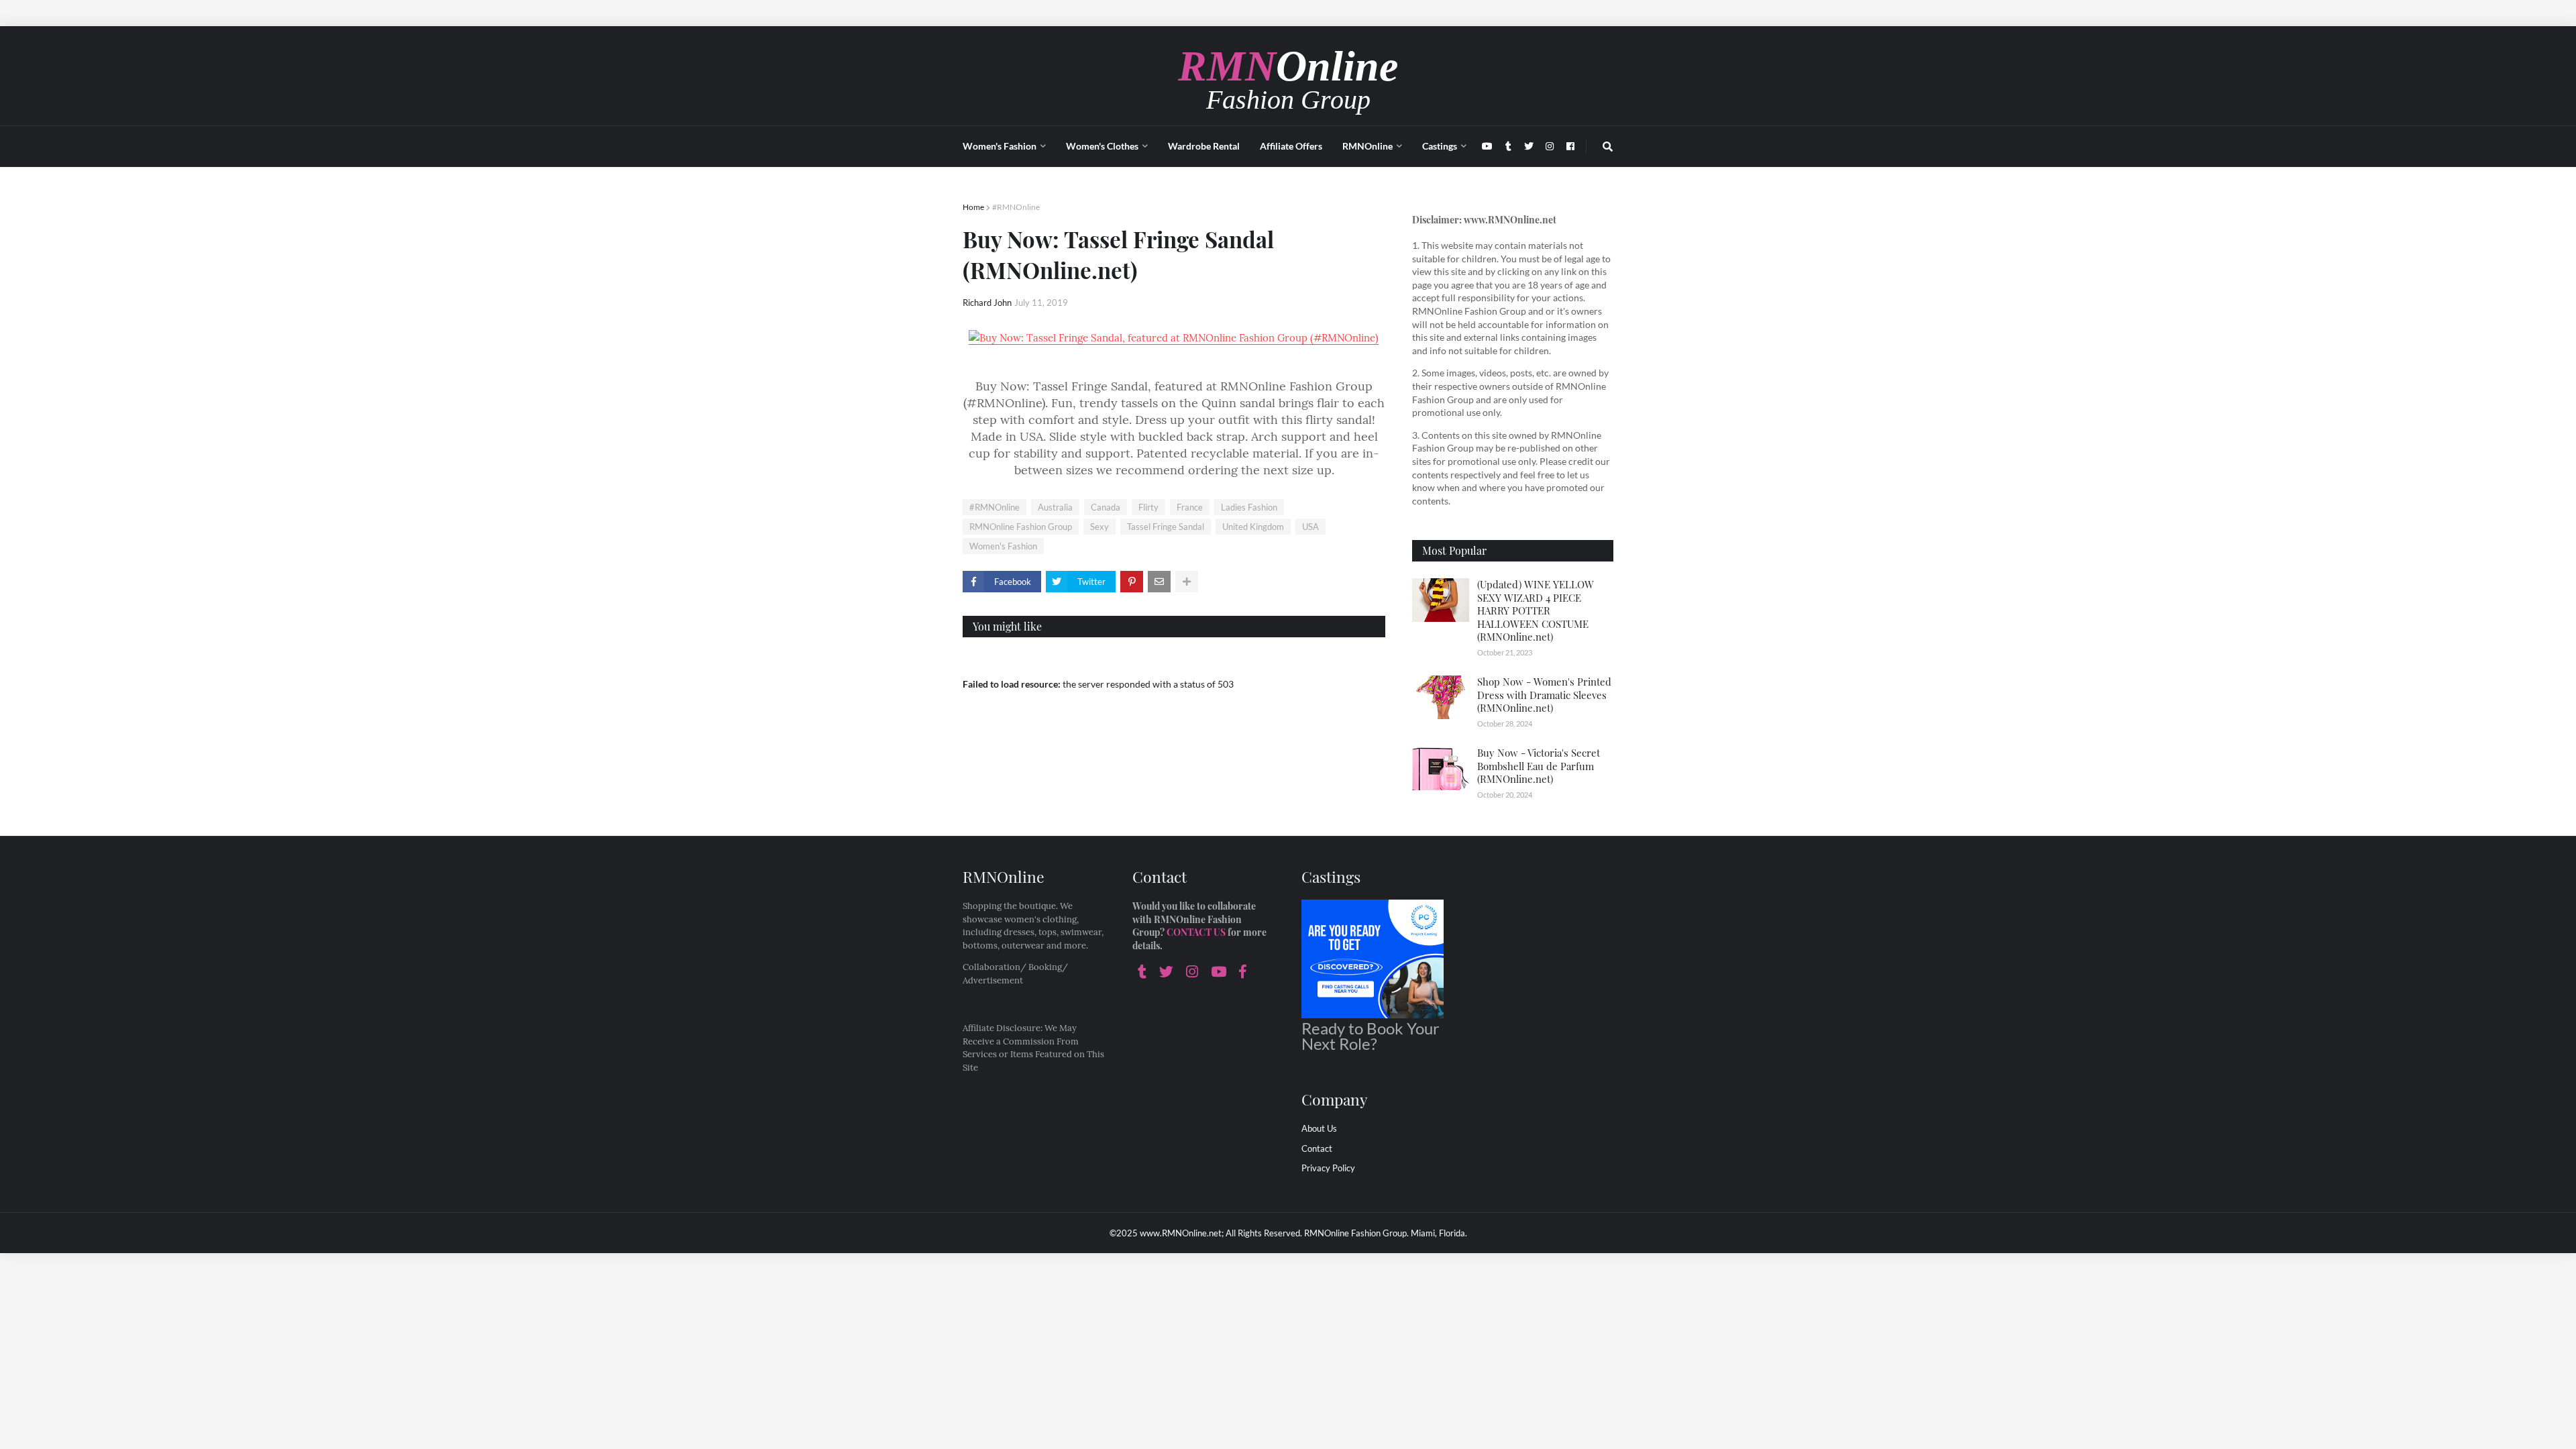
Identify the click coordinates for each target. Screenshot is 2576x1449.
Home (973, 207)
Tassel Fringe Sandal (1166, 527)
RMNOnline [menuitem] (1367, 146)
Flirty (1148, 507)
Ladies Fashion (1249, 507)
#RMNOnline (1016, 207)
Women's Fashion (1003, 546)
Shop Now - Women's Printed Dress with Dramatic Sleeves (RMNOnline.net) (1544, 695)
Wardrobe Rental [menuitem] (1204, 146)
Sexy (1099, 527)
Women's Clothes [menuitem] (1102, 146)
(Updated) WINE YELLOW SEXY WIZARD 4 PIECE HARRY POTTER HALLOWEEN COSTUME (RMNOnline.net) (1536, 610)
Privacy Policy (1328, 1168)
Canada (1106, 507)
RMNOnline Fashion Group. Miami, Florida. (1386, 1233)
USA (1310, 527)
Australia (1055, 507)
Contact (1317, 1148)
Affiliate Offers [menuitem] (1291, 146)
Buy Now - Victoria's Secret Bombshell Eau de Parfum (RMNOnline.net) (1539, 766)
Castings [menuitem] (1440, 146)
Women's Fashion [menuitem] (1000, 146)
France (1190, 507)
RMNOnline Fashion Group (1021, 527)
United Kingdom (1253, 527)
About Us (1319, 1128)
